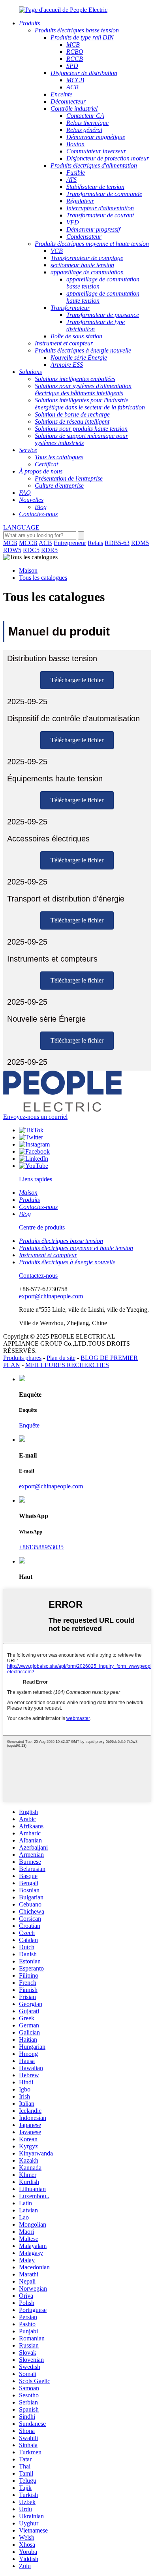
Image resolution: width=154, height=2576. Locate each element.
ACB (45, 543)
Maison (28, 570)
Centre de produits (42, 1227)
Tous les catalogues (43, 578)
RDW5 (12, 550)
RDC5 (31, 550)
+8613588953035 (41, 1547)
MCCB (28, 543)
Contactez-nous (38, 1276)
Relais (95, 543)
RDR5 (49, 550)
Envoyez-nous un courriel (35, 1117)
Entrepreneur (70, 543)
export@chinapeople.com (51, 1296)
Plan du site (61, 1358)
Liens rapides (36, 1179)
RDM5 (140, 543)
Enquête (29, 1425)
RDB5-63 (117, 543)
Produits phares (22, 1358)
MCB (10, 543)
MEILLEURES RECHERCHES (67, 1365)
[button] (77, 680)
